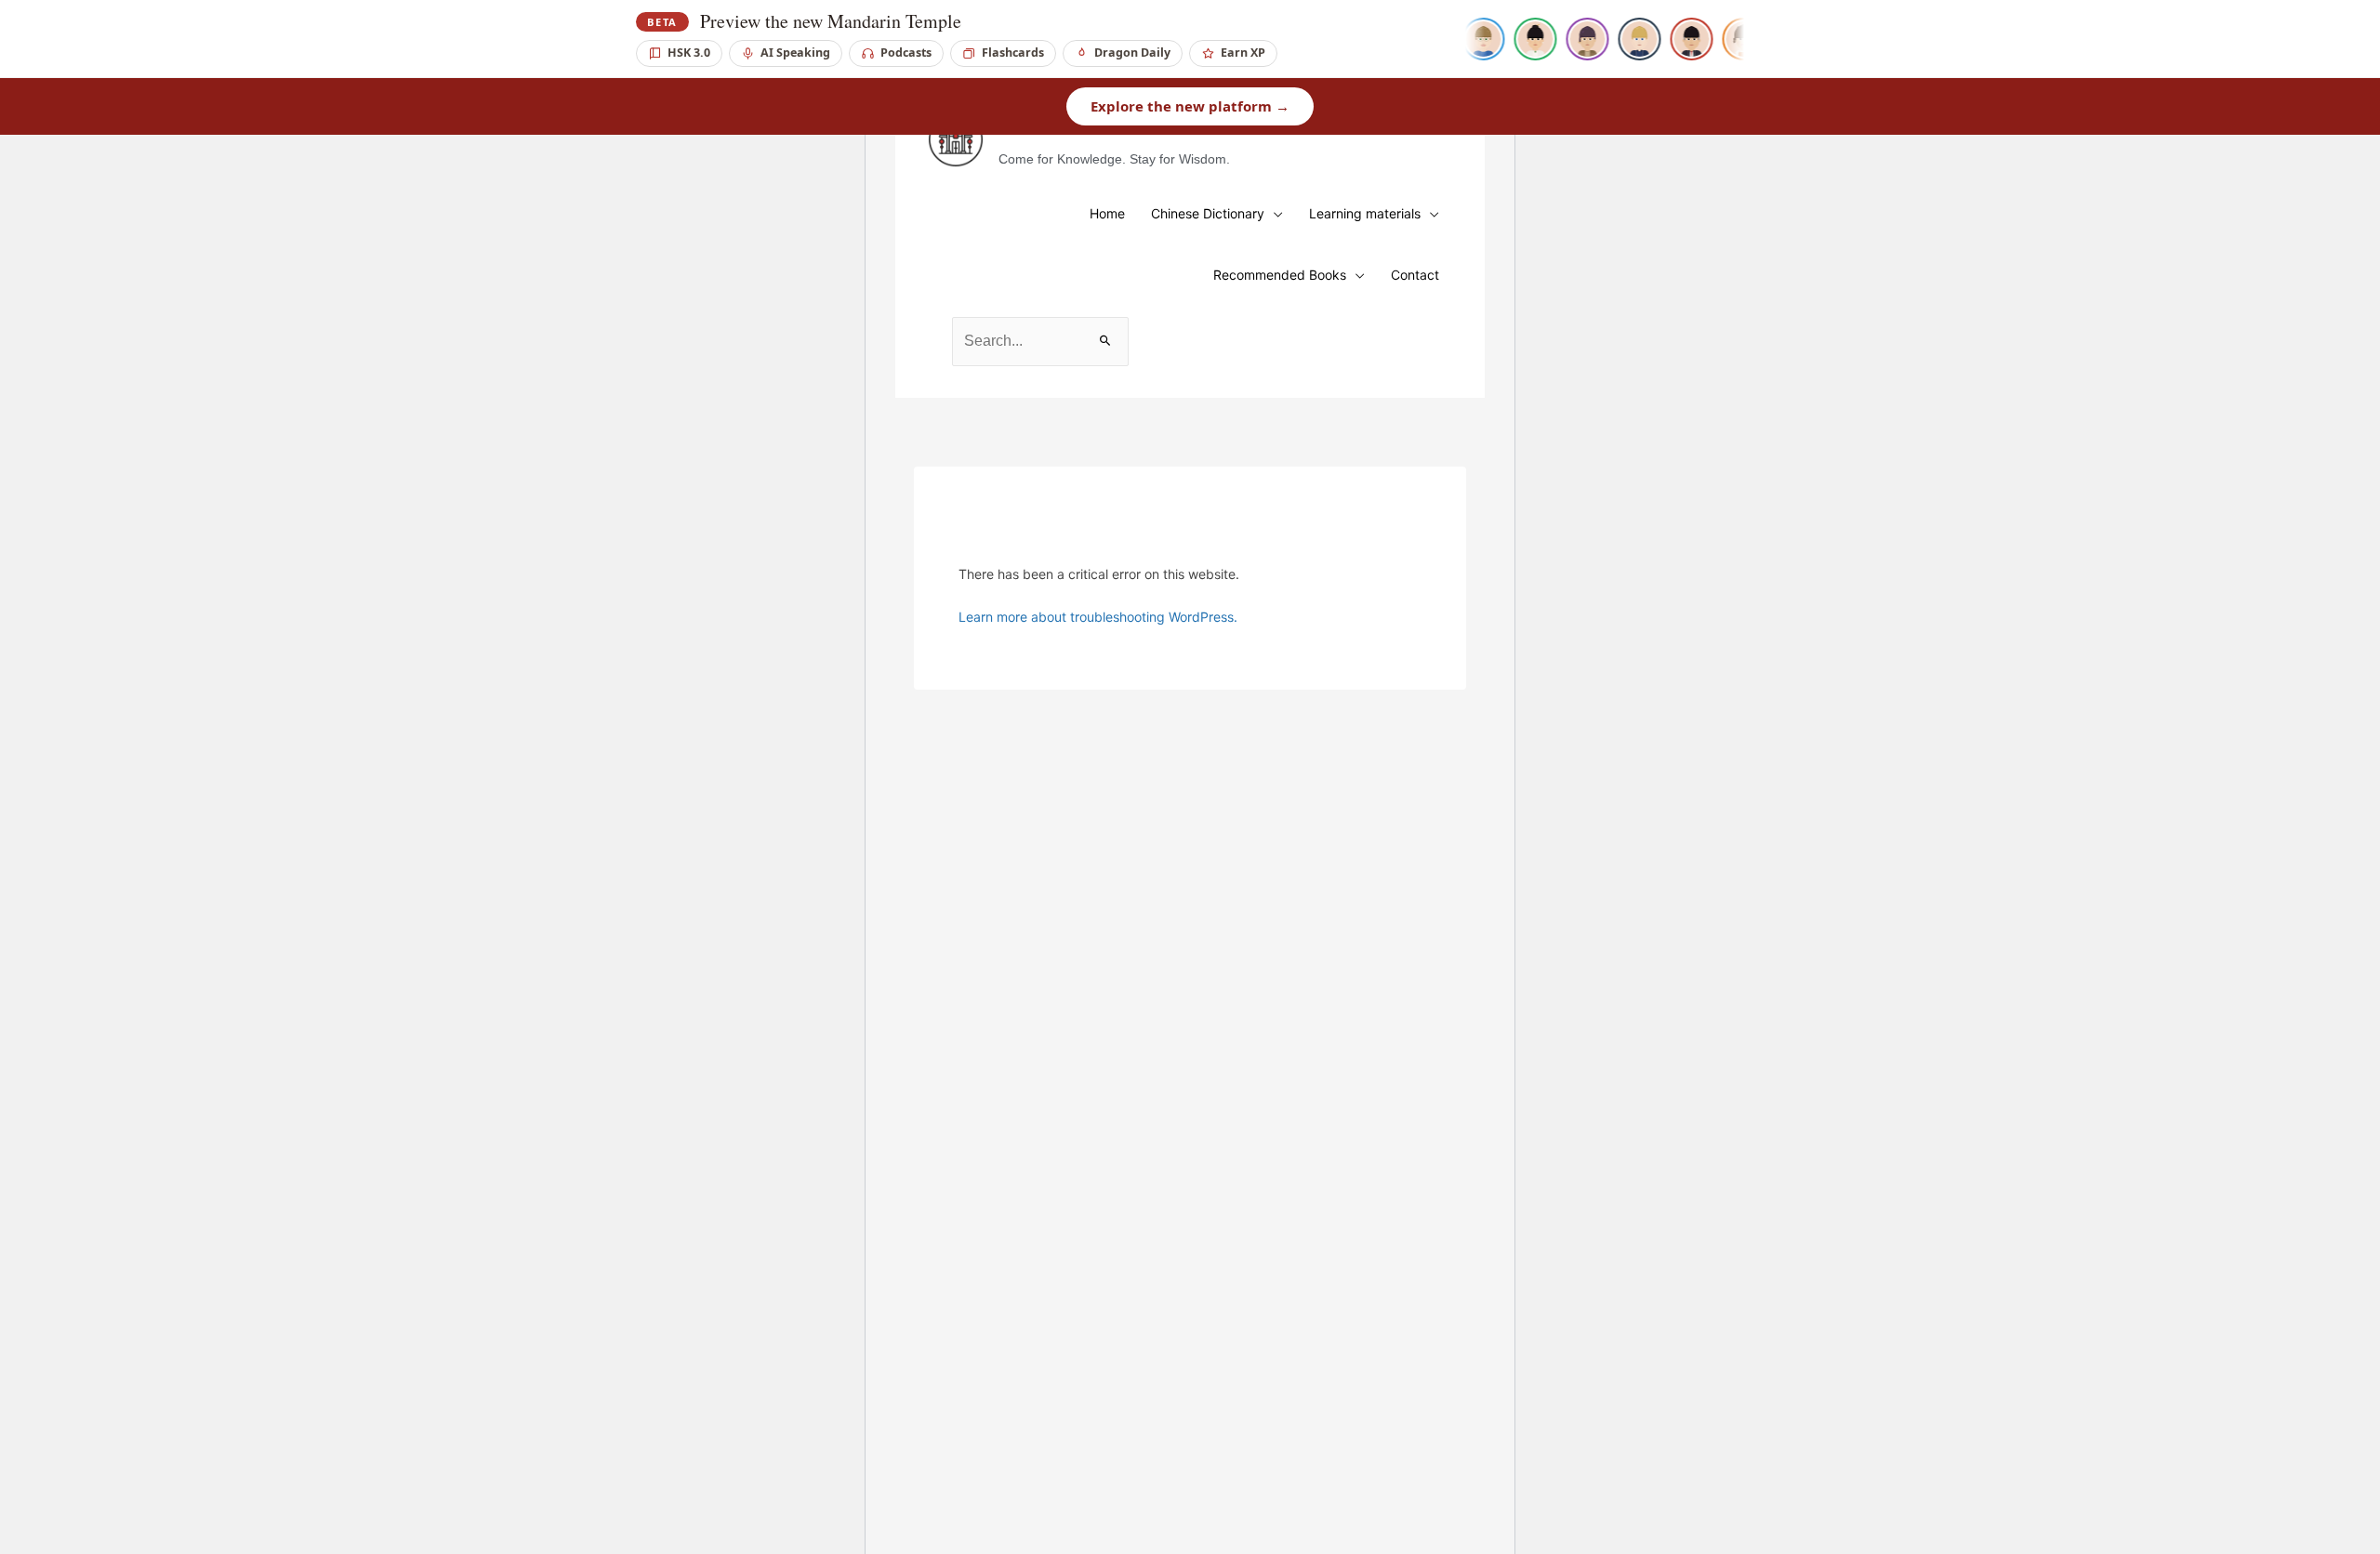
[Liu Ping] (1528, 39)
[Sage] (1580, 39)
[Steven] (1685, 39)
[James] (1476, 39)
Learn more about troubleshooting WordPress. (1098, 617)
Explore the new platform (1190, 106)
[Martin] (1633, 39)
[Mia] (1737, 39)
